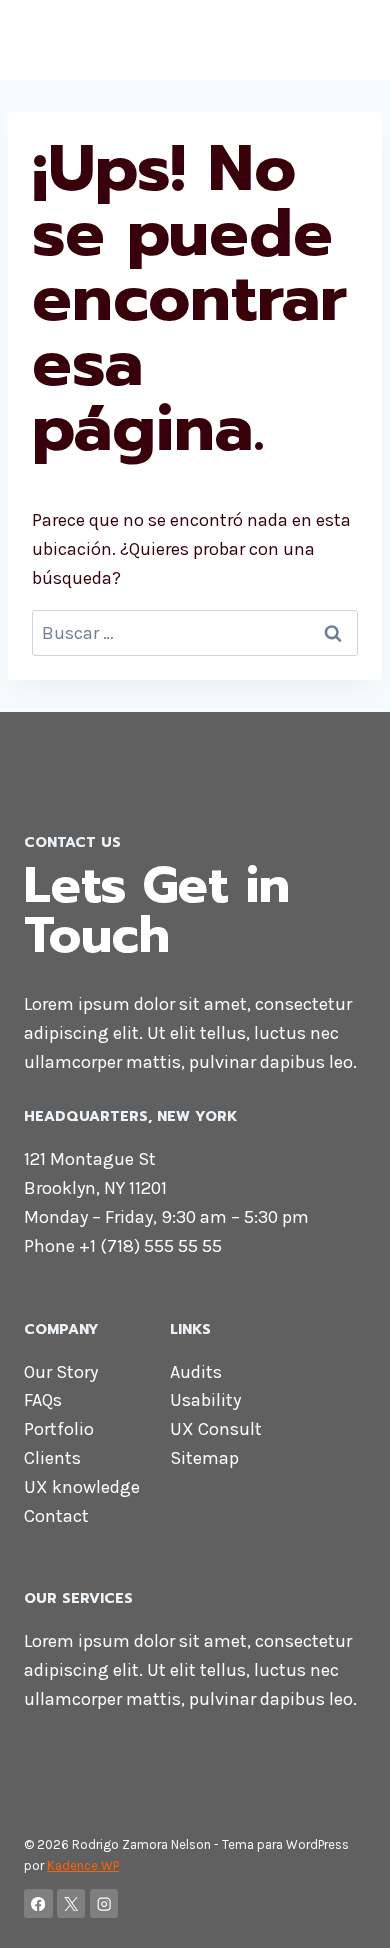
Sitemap (204, 1458)
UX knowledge (82, 1487)
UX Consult (216, 1429)
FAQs (43, 1400)
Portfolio (59, 1429)
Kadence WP (83, 1865)
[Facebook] (38, 1903)
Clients (52, 1458)
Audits (196, 1372)
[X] (71, 1903)
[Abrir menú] (347, 39)
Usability (205, 1400)
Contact (56, 1516)
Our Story (61, 1372)
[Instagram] (104, 1903)
